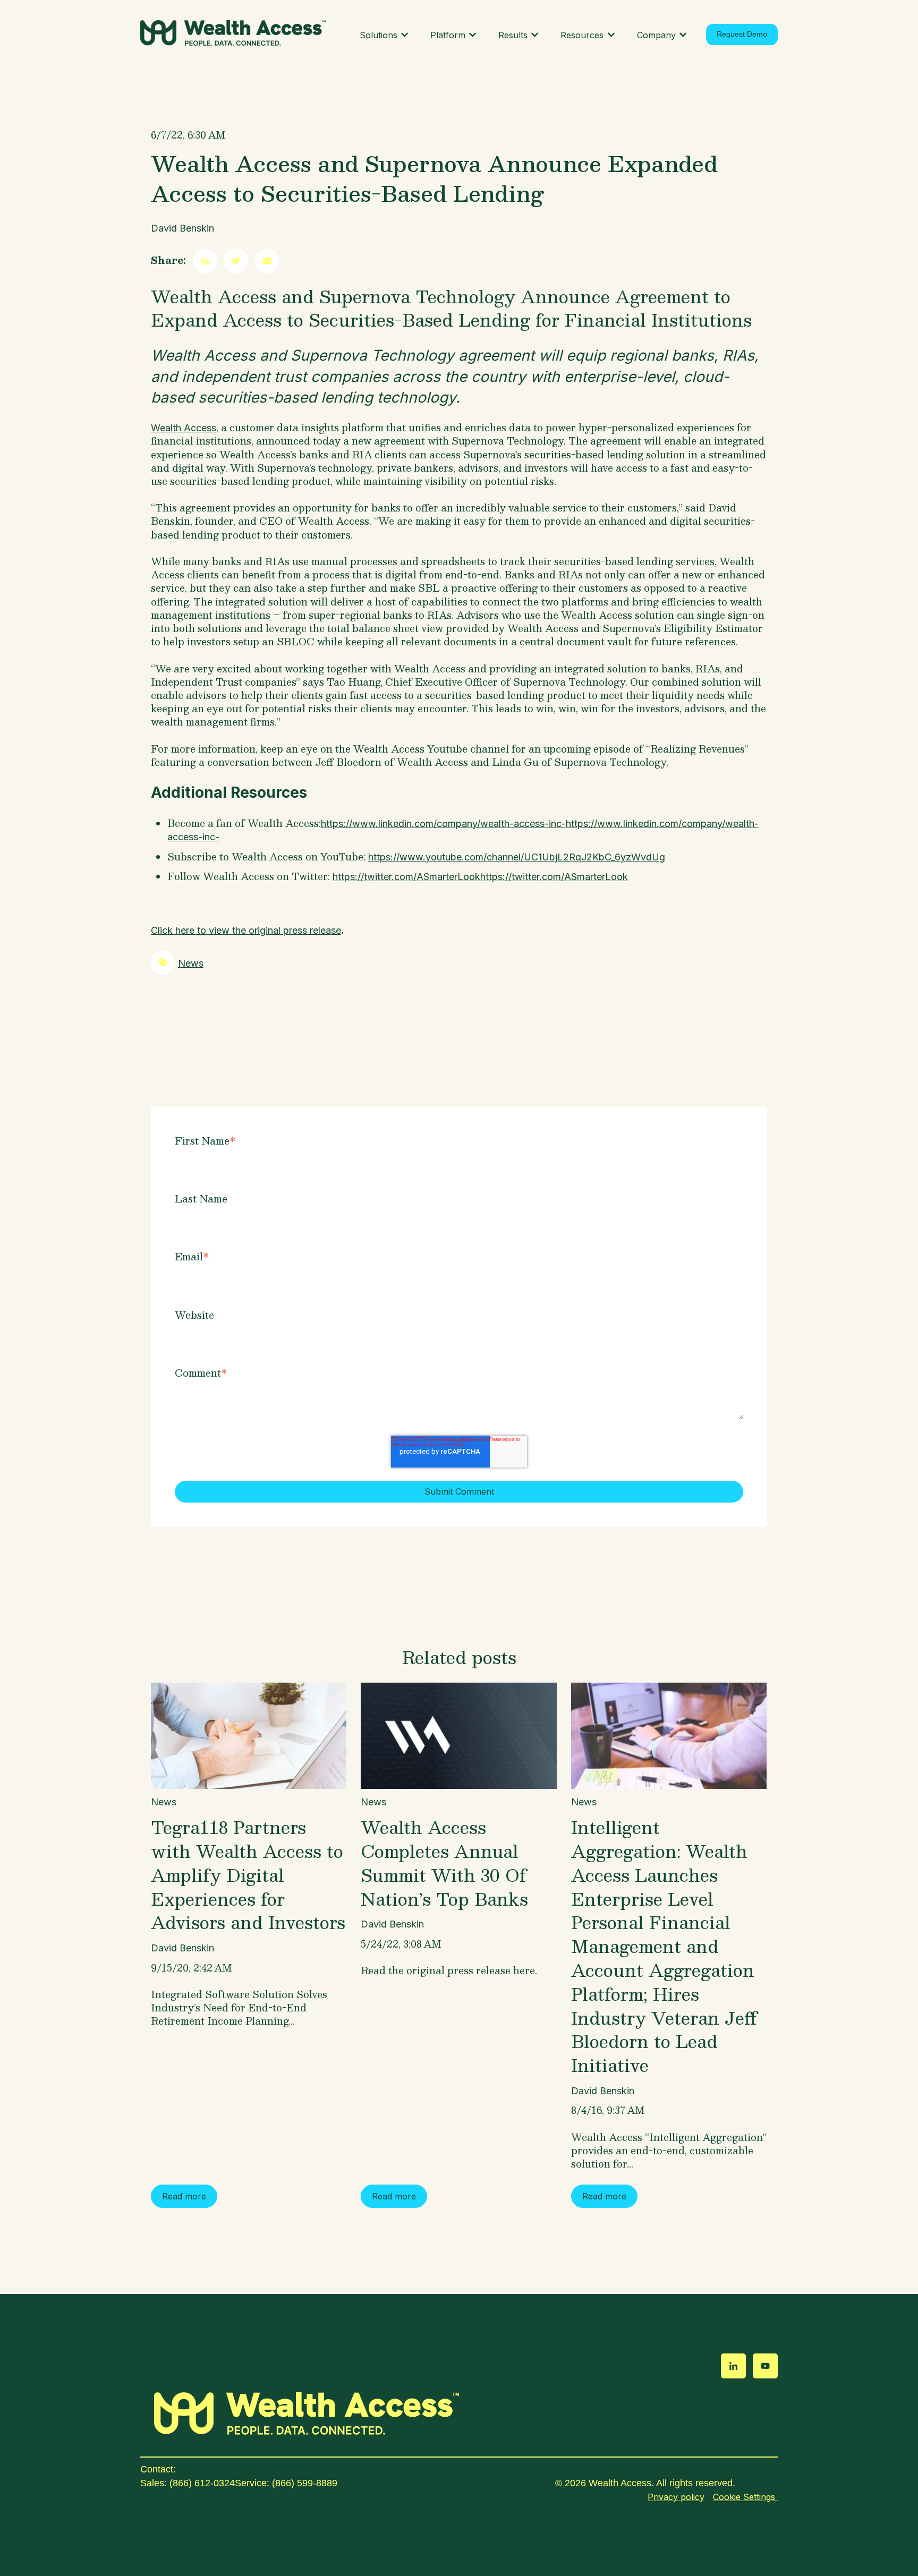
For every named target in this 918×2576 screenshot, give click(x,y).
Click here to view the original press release (246, 930)
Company (656, 35)
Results (513, 35)
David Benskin (182, 228)
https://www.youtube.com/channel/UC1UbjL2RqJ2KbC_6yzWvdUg (517, 857)
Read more (184, 2196)
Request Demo (742, 34)
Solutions (379, 35)
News (191, 963)
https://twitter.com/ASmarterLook (406, 877)
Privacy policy (676, 2497)
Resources (582, 35)
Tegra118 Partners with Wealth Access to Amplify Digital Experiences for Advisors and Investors (248, 1875)
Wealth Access (184, 428)
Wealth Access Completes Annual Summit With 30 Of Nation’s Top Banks (444, 1863)
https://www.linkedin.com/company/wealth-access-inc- (443, 824)
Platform (448, 35)
